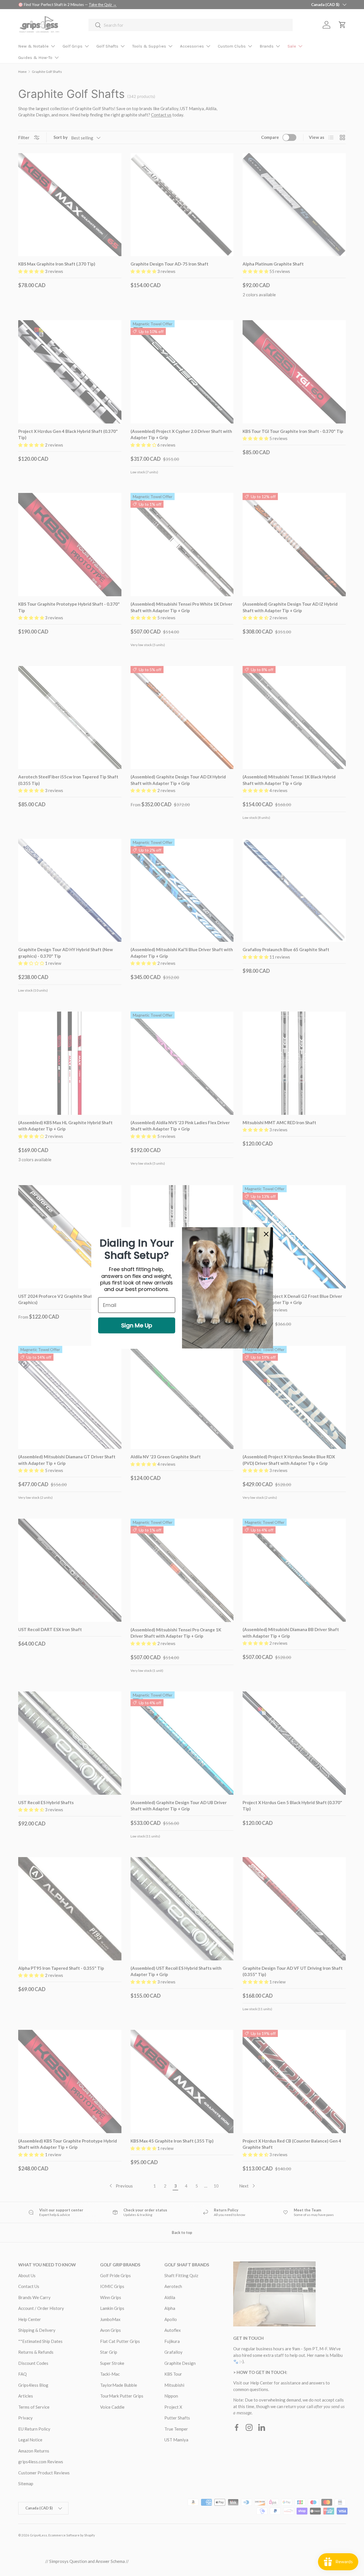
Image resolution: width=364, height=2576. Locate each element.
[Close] (266, 1234)
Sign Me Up (137, 1325)
